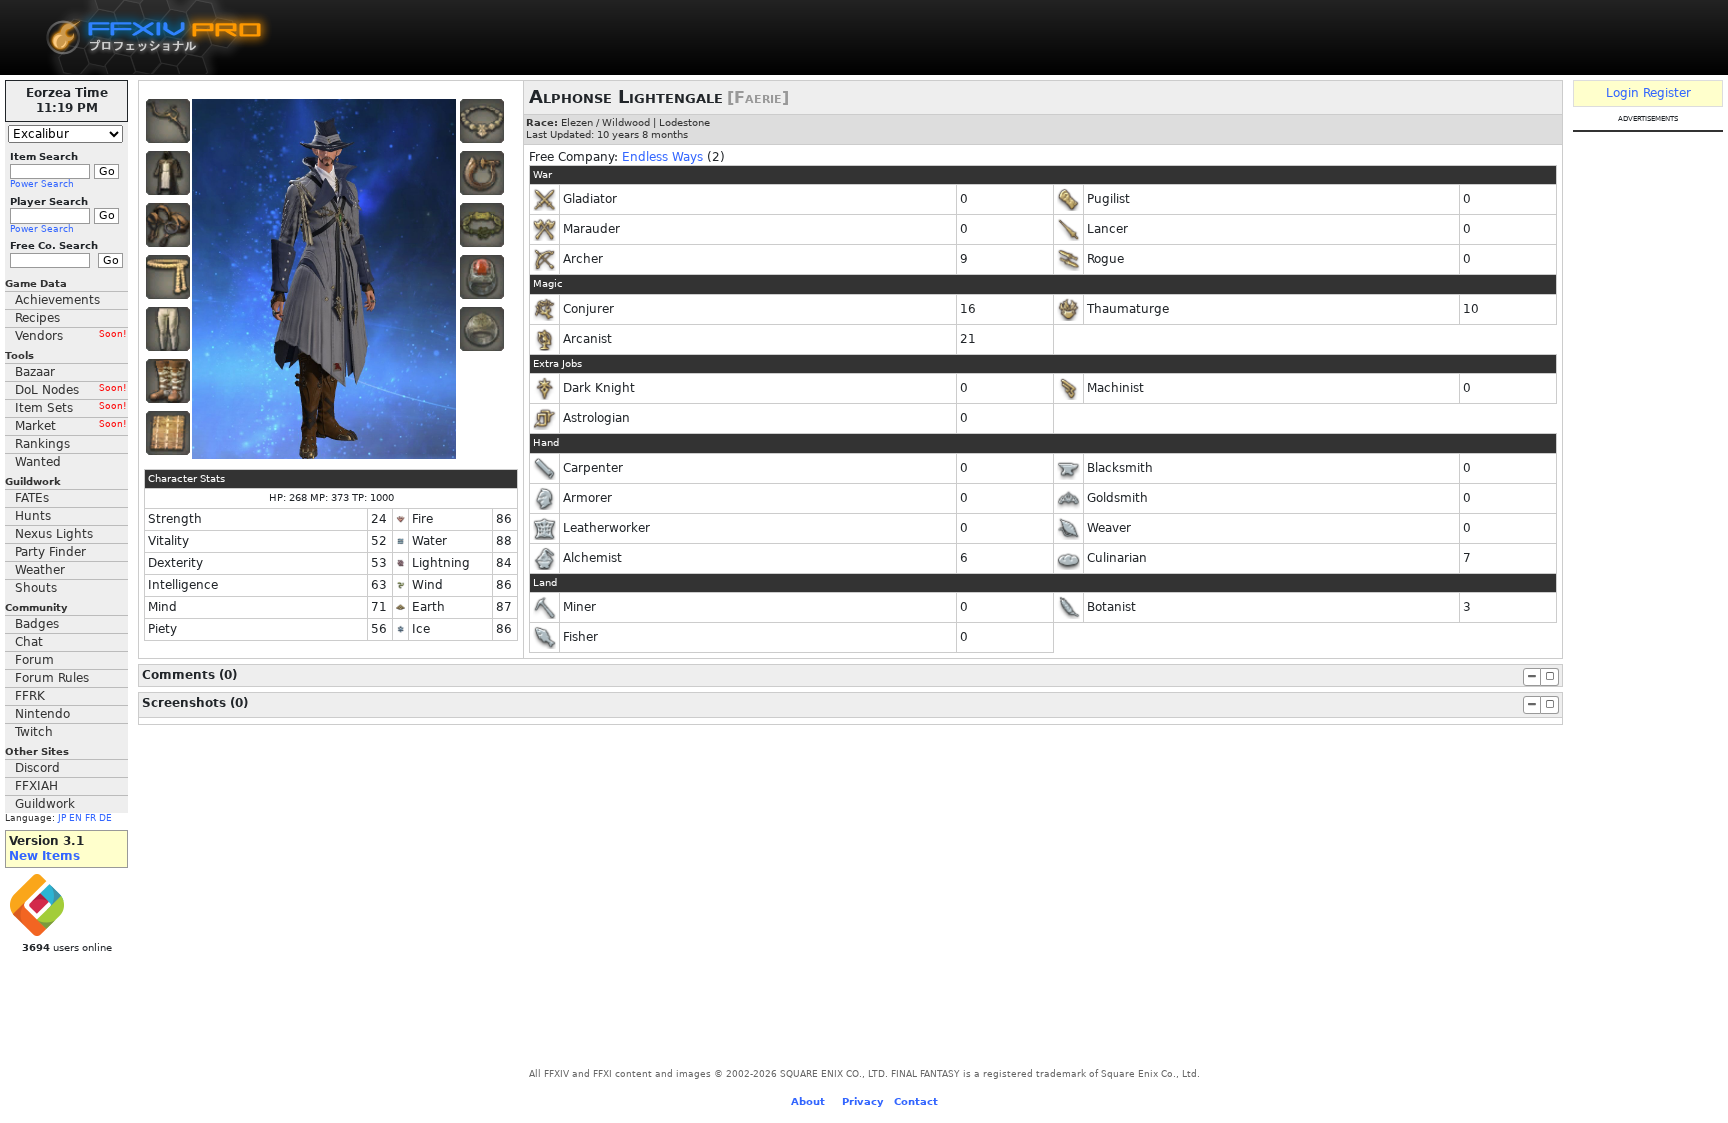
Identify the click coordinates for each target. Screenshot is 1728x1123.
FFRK (30, 696)
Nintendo (42, 714)
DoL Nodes (71, 390)
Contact (916, 1101)
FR (90, 818)
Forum (34, 660)
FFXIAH (36, 786)
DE (105, 818)
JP (62, 818)
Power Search (42, 184)
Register (1667, 93)
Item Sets (71, 408)
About (808, 1101)
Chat (29, 642)
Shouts (36, 588)
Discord (37, 768)
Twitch (34, 732)
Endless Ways (662, 157)
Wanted (38, 462)
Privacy (863, 1101)
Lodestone (684, 122)
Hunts (33, 516)
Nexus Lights (54, 534)
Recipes (37, 318)
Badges (37, 624)
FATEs (32, 498)
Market (71, 426)
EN (75, 818)
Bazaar (35, 372)
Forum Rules (52, 678)
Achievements (57, 300)
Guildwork (45, 804)
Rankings (42, 444)
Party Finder (50, 552)
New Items (44, 856)
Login (1622, 93)
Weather (40, 570)
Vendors (71, 336)
